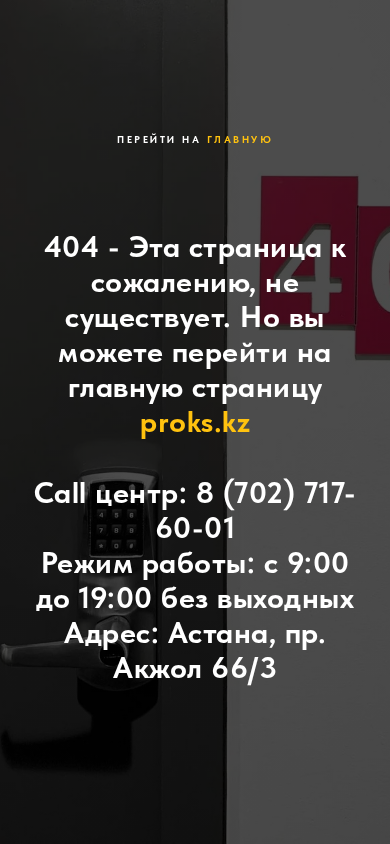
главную (240, 139)
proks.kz (195, 421)
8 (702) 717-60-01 (256, 509)
